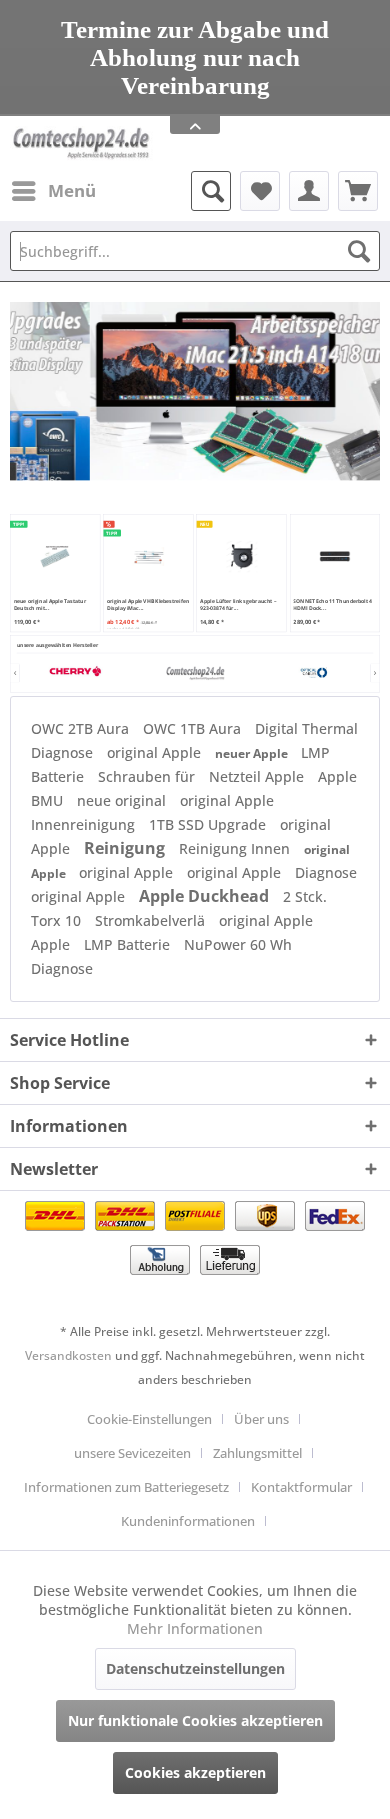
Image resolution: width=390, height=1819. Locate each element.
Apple (52, 944)
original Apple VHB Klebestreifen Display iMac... (148, 604)
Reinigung (126, 848)
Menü (72, 190)
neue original (123, 800)
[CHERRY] (75, 673)
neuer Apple (253, 753)
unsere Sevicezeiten (132, 1453)
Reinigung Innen (236, 848)
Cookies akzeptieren (195, 1772)
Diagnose (64, 752)
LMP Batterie (129, 944)
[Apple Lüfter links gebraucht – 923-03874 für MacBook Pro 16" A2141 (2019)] (241, 557)
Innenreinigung (85, 824)
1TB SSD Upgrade (209, 824)
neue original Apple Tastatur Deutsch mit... (50, 604)
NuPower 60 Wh (238, 944)
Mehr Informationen (195, 1628)
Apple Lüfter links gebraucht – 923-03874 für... (238, 604)
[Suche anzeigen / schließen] (211, 191)
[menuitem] (53, 191)
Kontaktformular (301, 1487)
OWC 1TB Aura (194, 728)
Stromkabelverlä (152, 920)
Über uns (261, 1419)
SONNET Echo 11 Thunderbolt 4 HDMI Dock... (332, 604)
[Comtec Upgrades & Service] (194, 673)
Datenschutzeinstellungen (195, 1668)
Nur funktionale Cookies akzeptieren (195, 1720)
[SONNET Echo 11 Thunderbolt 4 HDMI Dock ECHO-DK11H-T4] (334, 557)
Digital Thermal (306, 728)
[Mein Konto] (309, 191)
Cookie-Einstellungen (149, 1419)
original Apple (156, 752)
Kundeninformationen (188, 1521)
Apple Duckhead (206, 896)
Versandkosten (68, 1355)
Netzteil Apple (258, 776)
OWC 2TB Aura (82, 728)
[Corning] (313, 673)
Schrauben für (148, 776)
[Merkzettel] (260, 191)
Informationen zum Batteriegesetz (126, 1487)
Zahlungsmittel (257, 1453)
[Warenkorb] (358, 191)
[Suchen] (359, 251)
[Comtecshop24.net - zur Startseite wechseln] (81, 143)
